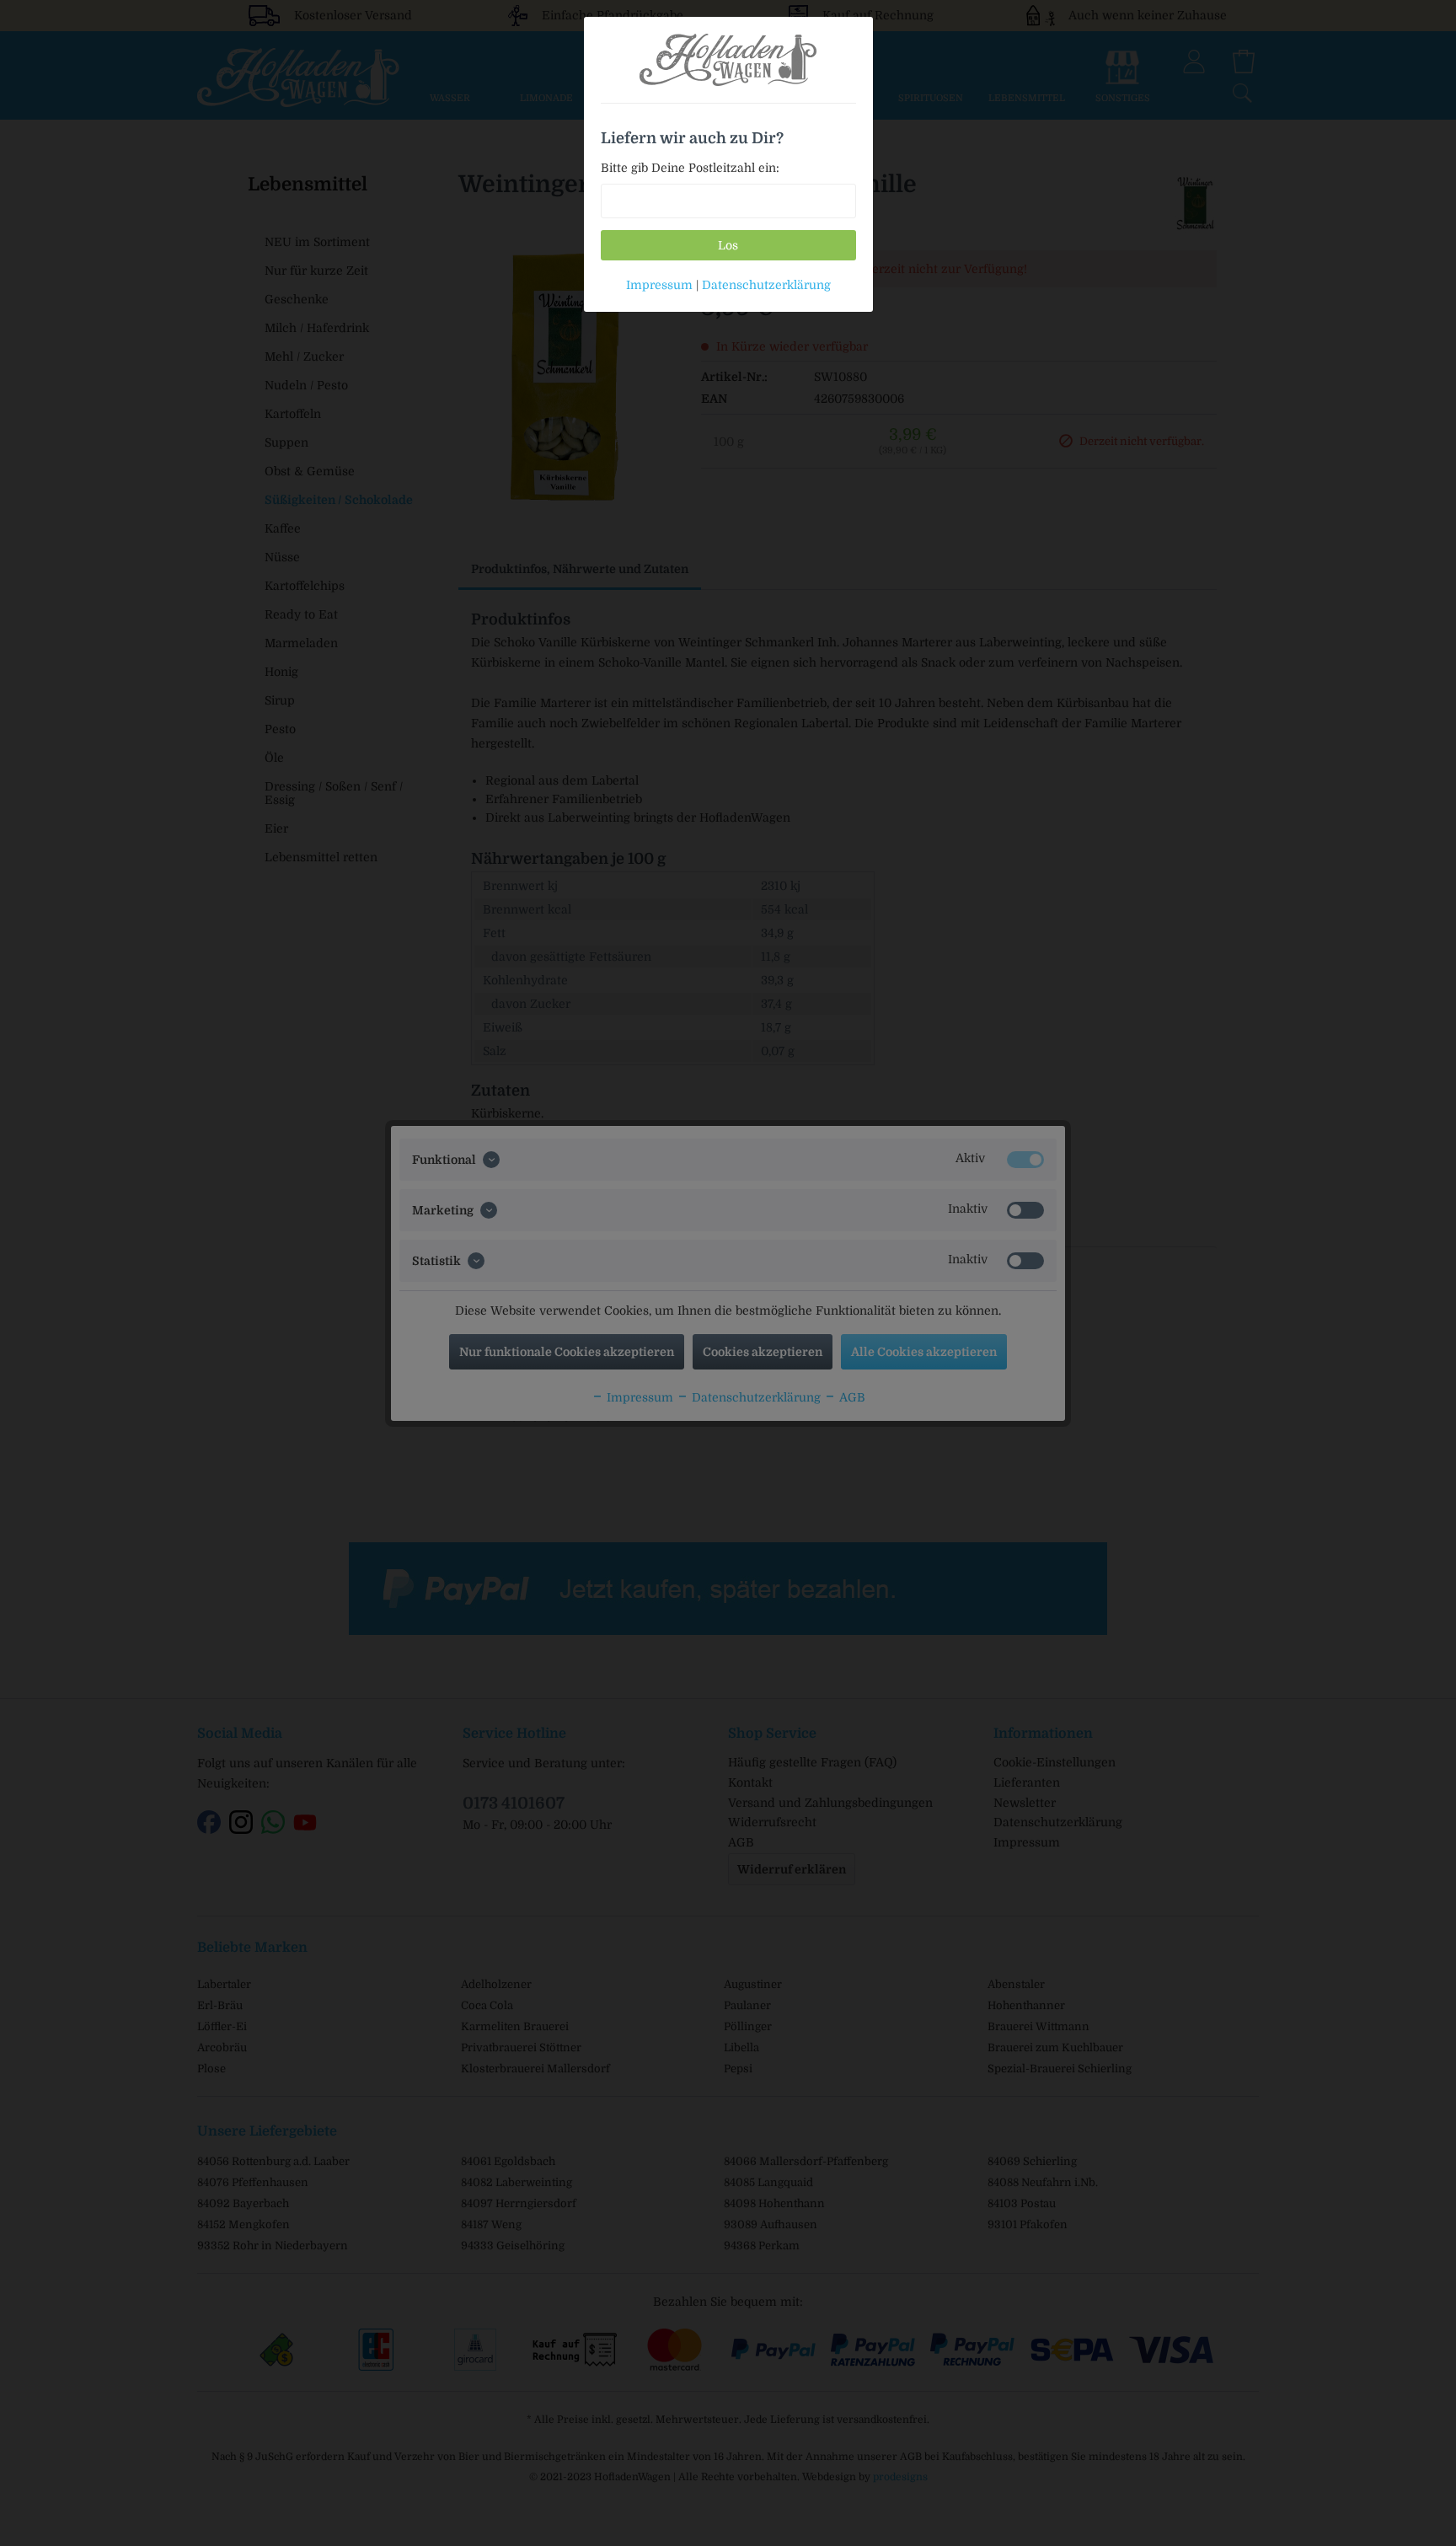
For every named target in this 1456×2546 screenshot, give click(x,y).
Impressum (659, 285)
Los (728, 245)
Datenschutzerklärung (766, 285)
